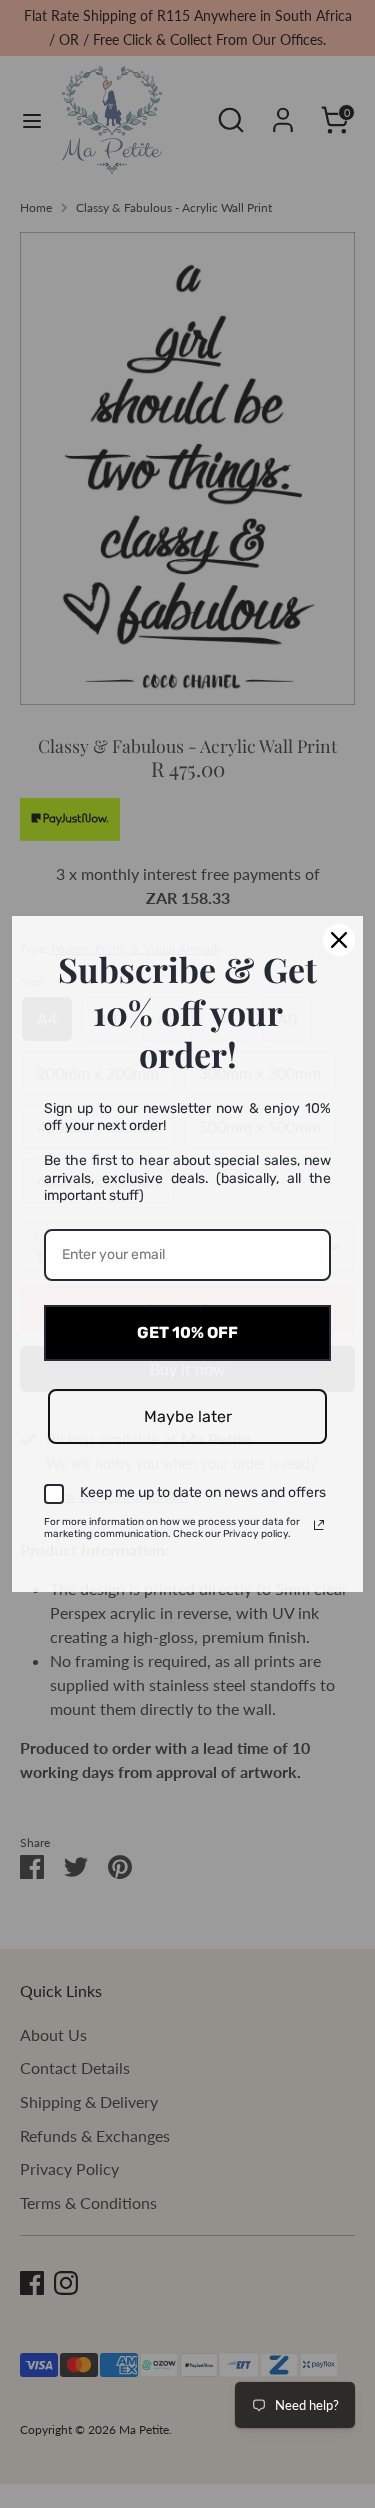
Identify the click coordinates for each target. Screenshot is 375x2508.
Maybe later (188, 1416)
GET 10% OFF (187, 1332)
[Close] (339, 940)
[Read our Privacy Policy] (319, 1525)
